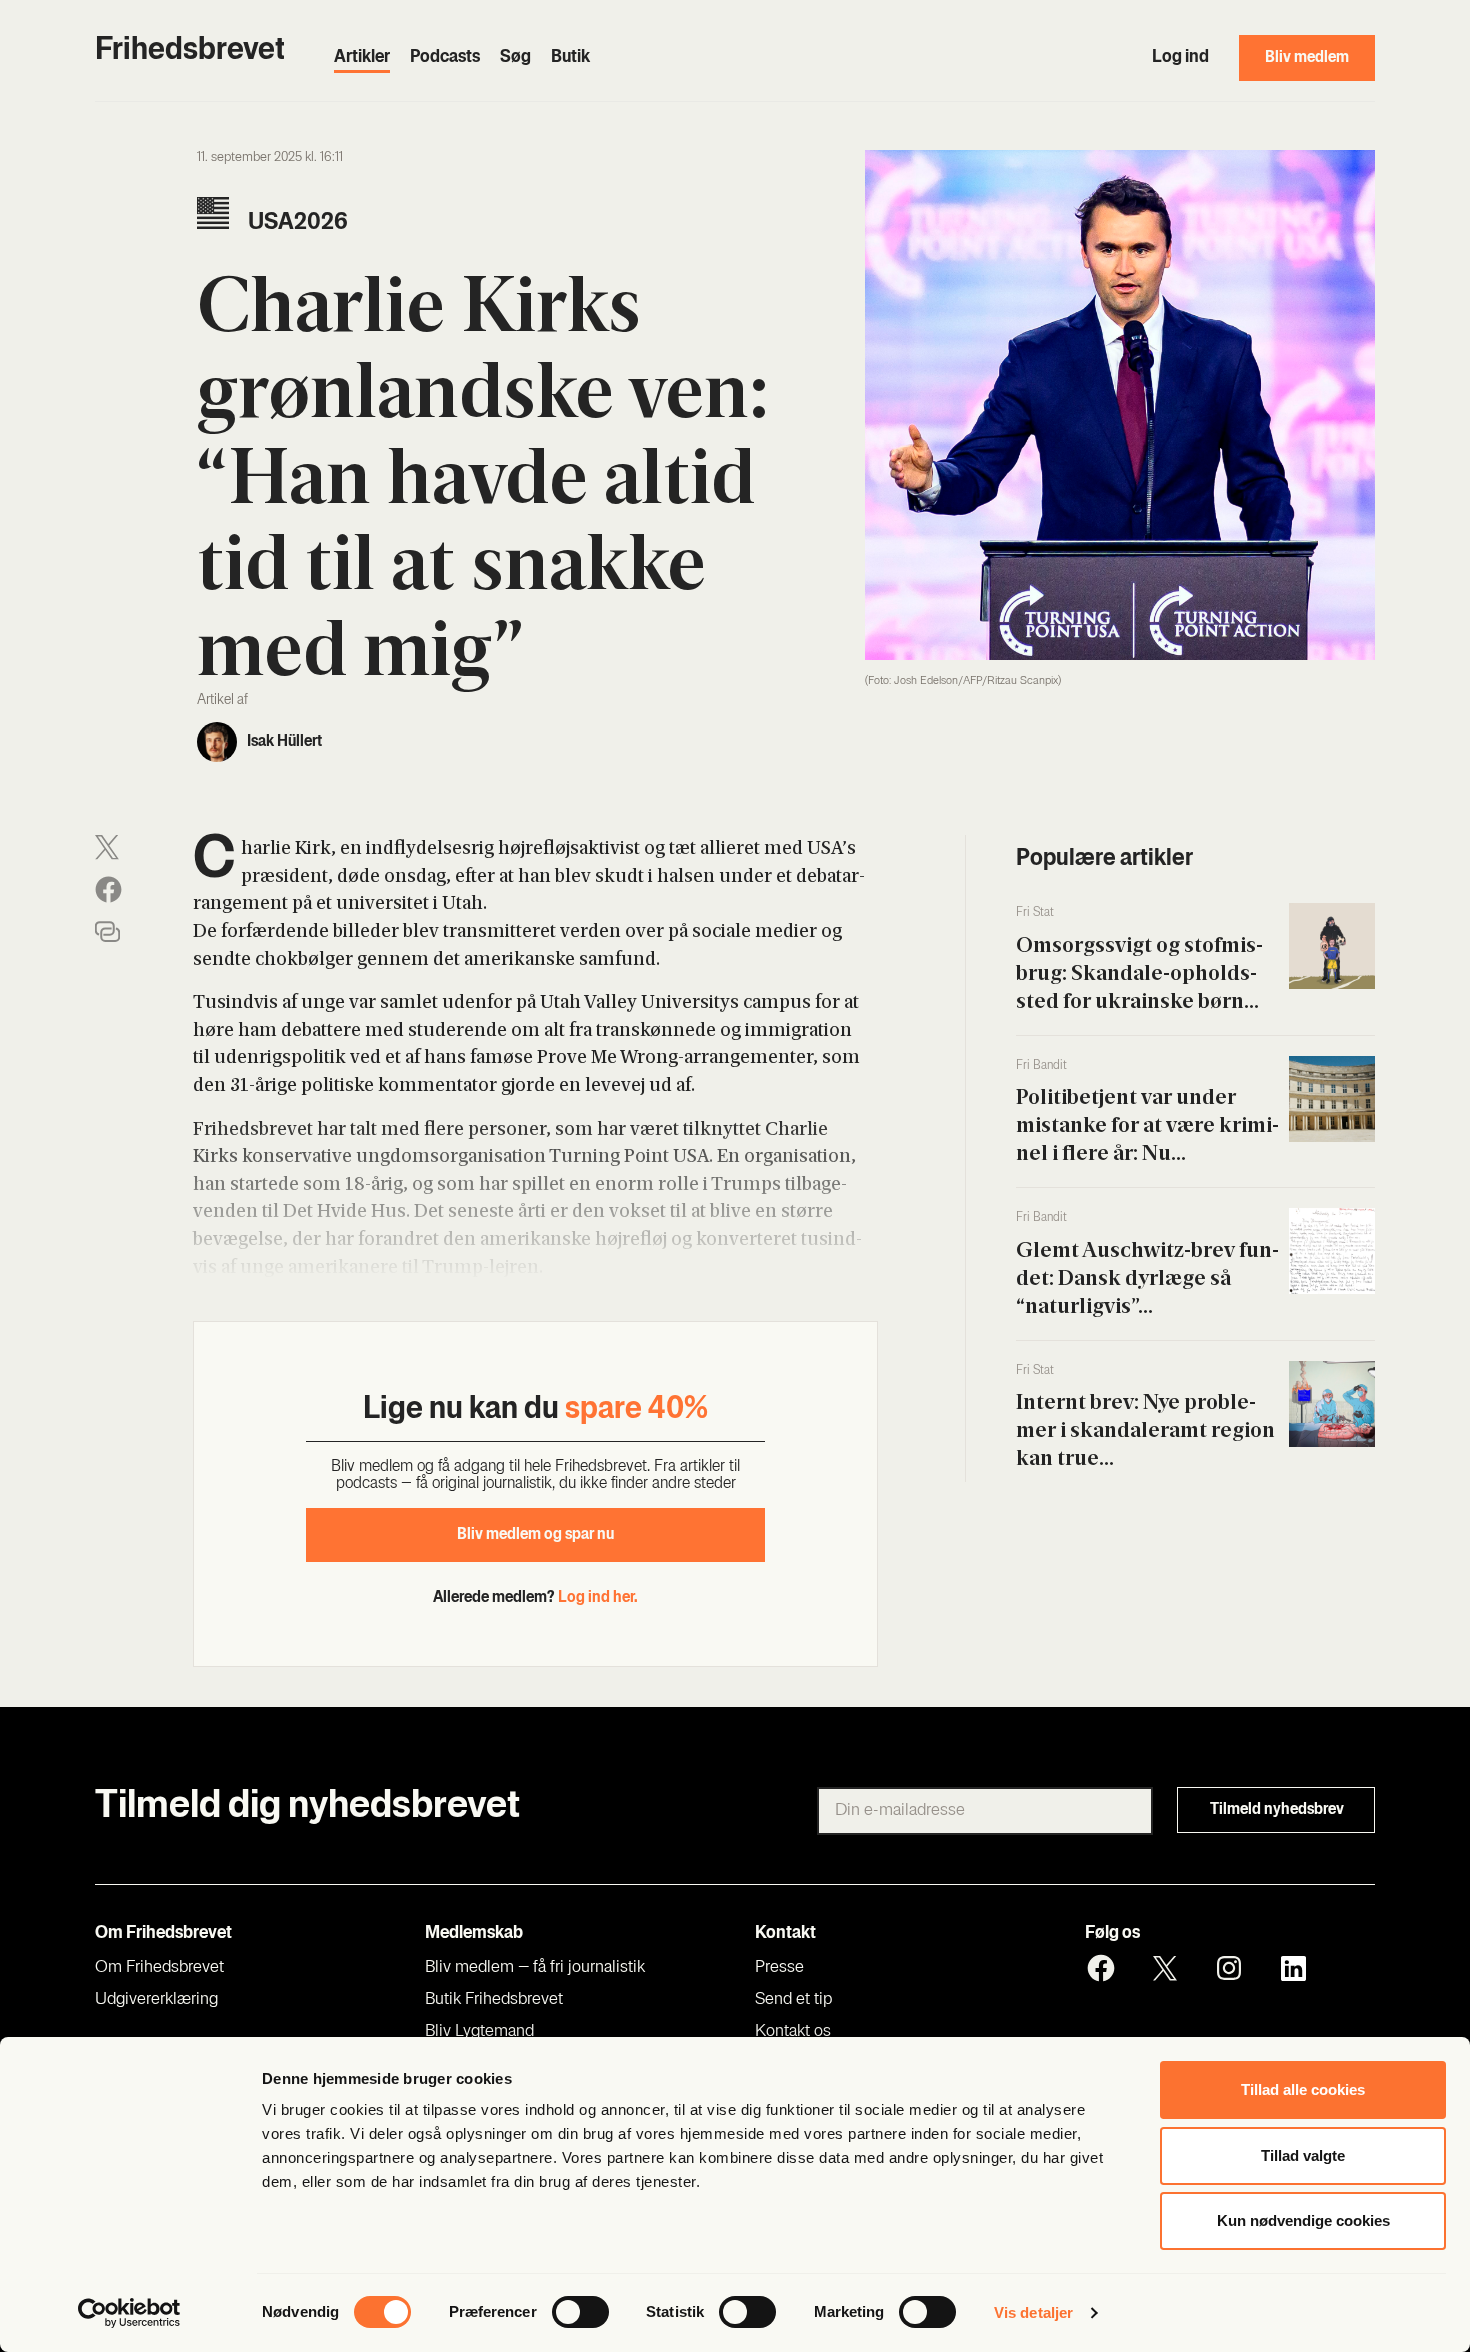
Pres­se (779, 1968)
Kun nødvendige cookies (1303, 2220)
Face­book (1101, 1968)
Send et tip (793, 2000)
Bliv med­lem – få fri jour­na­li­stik (535, 1968)
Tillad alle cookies (1303, 2089)
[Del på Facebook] (108, 889)
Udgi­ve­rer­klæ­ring (156, 2000)
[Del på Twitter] (107, 847)
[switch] (580, 2312)
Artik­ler (362, 58)
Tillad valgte (1303, 2155)
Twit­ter (1165, 1968)
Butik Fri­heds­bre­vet (494, 2000)
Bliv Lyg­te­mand (479, 2032)
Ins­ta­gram (1229, 1968)
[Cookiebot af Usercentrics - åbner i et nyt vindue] (129, 2313)
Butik (570, 58)
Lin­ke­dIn (1293, 1968)
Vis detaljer (1033, 2312)
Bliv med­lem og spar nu (535, 1535)
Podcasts (445, 58)
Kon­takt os (793, 2032)
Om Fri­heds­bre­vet (159, 1968)
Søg (515, 58)
